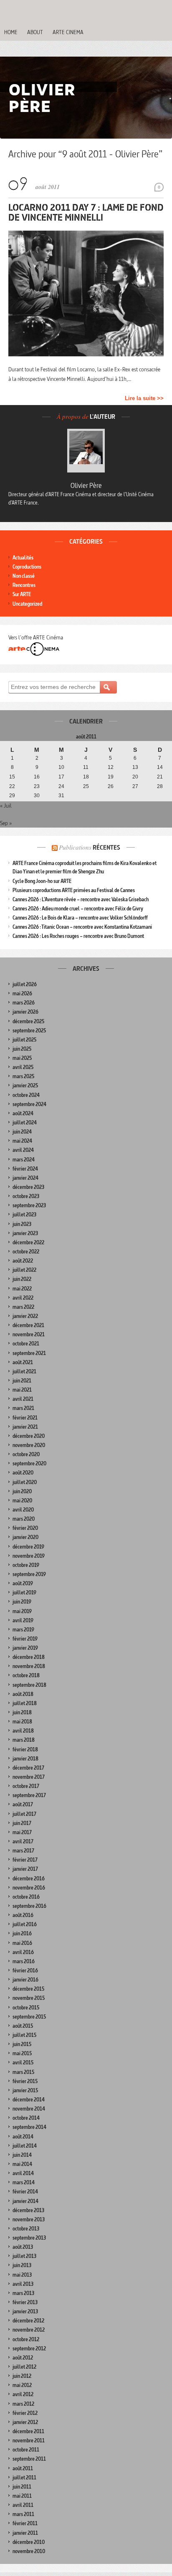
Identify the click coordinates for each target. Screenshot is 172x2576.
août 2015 (23, 2026)
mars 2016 (24, 1961)
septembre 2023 (29, 1205)
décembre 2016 (29, 1879)
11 (86, 767)
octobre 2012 (26, 2339)
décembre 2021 (28, 1325)
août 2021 (23, 1362)
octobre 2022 (26, 1252)
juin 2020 (22, 1491)
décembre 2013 (28, 2210)
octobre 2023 (26, 1196)
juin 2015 (22, 2044)
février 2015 (25, 2081)
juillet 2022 (24, 1270)
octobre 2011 (26, 2450)
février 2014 (25, 2192)
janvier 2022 (25, 1316)
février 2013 (25, 2302)
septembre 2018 (29, 1685)
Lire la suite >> (144, 398)
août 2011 (23, 2468)
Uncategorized (27, 604)
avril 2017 (23, 1841)
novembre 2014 (29, 2109)
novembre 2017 (29, 1777)
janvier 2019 (25, 1648)
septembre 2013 (29, 2238)
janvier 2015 (25, 2090)
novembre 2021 (29, 1334)
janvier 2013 (25, 2311)
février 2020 (25, 1528)
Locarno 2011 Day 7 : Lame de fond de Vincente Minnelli (86, 212)
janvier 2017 (25, 1869)
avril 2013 (23, 2284)
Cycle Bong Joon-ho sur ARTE (42, 881)
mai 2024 (22, 1141)
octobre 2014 (26, 2118)
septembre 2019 (29, 1574)
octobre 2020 (26, 1454)
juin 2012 (22, 2376)
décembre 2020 (29, 1436)
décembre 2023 (28, 1187)
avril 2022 (23, 1298)
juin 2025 (22, 1049)
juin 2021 (22, 1381)
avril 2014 (23, 2173)
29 (12, 796)
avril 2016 (23, 1952)
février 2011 (25, 2523)
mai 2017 (22, 1832)
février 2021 (25, 1418)
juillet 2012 (24, 2367)
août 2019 (23, 1583)
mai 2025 (22, 1058)
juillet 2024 (25, 1123)
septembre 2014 (29, 2127)
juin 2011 (22, 2487)
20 (135, 777)
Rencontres (24, 585)
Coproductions (27, 567)
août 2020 (23, 1473)
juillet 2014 (25, 2146)
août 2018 (23, 1694)
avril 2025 (23, 1067)
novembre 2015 (29, 1998)
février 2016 (25, 1971)
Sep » (6, 823)
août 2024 (23, 1113)
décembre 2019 (28, 1547)
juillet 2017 (24, 1814)
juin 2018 (22, 1712)
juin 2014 (22, 2155)
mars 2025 (23, 1076)
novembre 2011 (29, 2440)
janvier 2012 (25, 2422)
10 (61, 767)
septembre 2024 (29, 1104)
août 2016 (23, 1915)
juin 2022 (22, 1279)
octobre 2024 (26, 1095)
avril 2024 (23, 1150)
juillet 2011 (24, 2478)
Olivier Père (86, 485)
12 (111, 767)
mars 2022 (23, 1307)
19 (111, 777)
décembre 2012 (28, 2321)
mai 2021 (22, 1390)
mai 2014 (22, 2164)
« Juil (6, 806)
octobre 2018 (26, 1675)
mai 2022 (22, 1289)
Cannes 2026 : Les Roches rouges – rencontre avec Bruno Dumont (78, 936)
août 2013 (23, 2247)
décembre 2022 (28, 1242)
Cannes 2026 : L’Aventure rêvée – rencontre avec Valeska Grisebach (81, 899)
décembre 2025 (28, 1021)
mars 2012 (23, 2404)
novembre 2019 (29, 1556)
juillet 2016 (25, 1924)
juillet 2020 (25, 1482)
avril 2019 (23, 1620)
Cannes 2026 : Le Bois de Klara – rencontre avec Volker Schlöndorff (80, 918)
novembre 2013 (29, 2219)
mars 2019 (23, 1630)
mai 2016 (22, 1943)
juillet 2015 (24, 2035)
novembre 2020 (29, 1445)
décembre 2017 (28, 1768)
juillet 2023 (24, 1215)
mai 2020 (22, 1501)
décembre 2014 (29, 2100)
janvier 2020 (25, 1537)
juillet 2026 (25, 984)
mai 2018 (22, 1722)
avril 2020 (23, 1510)
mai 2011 (22, 2496)
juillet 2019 (24, 1593)
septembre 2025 (29, 1031)
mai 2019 (22, 1611)
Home (11, 32)
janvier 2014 (25, 2201)
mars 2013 (23, 2293)
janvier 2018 (25, 1759)
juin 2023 (22, 1224)
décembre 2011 (28, 2431)
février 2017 (25, 1860)
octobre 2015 (26, 2008)
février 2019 (25, 1639)
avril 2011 (23, 2505)
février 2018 (25, 1749)
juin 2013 (22, 2265)
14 (160, 767)
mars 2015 (23, 2072)
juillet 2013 (24, 2256)
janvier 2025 (25, 1085)
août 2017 (23, 1804)
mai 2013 (22, 2275)
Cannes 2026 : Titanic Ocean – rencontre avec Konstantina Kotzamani (82, 927)
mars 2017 (23, 1851)
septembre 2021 (29, 1353)
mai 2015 (22, 2053)
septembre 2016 (29, 1906)
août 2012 (23, 2358)
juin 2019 (22, 1602)
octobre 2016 (26, 1897)
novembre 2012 (29, 2330)
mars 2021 (23, 1408)
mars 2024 (24, 1160)
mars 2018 (24, 1740)
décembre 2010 (29, 2542)
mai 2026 (22, 993)
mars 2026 (24, 1003)
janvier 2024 (25, 1178)
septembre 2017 (29, 1795)
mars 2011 (23, 2514)
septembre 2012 (29, 2348)
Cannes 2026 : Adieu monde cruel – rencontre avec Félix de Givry (78, 909)
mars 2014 (24, 2182)
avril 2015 (23, 2063)
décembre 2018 (29, 1657)
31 (61, 796)
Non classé (24, 576)
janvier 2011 (25, 2533)
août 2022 (23, 1261)
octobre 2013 (26, 2229)
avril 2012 (23, 2394)
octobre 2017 (26, 1786)
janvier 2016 (25, 1980)
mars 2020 (24, 1519)
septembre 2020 (29, 1463)
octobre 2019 (26, 1565)
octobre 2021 (26, 1344)
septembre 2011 (29, 2459)
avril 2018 (23, 1731)
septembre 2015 (29, 2017)
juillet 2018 (25, 1703)
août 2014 (23, 2137)
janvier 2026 (25, 1012)
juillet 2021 (24, 1371)
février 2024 (25, 1169)
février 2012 (25, 2413)
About (35, 32)
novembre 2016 (29, 1888)
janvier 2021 (25, 1427)
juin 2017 (22, 1823)
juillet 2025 (24, 1040)
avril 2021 (23, 1399)
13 (135, 767)
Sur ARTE (22, 594)
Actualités (23, 558)
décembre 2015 (28, 1989)
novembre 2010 (29, 2551)
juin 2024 (22, 1132)
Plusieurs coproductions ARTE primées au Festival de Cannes (74, 890)
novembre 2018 (29, 1666)
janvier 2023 (25, 1233)
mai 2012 (22, 2385)
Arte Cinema (68, 32)
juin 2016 (22, 1933)
